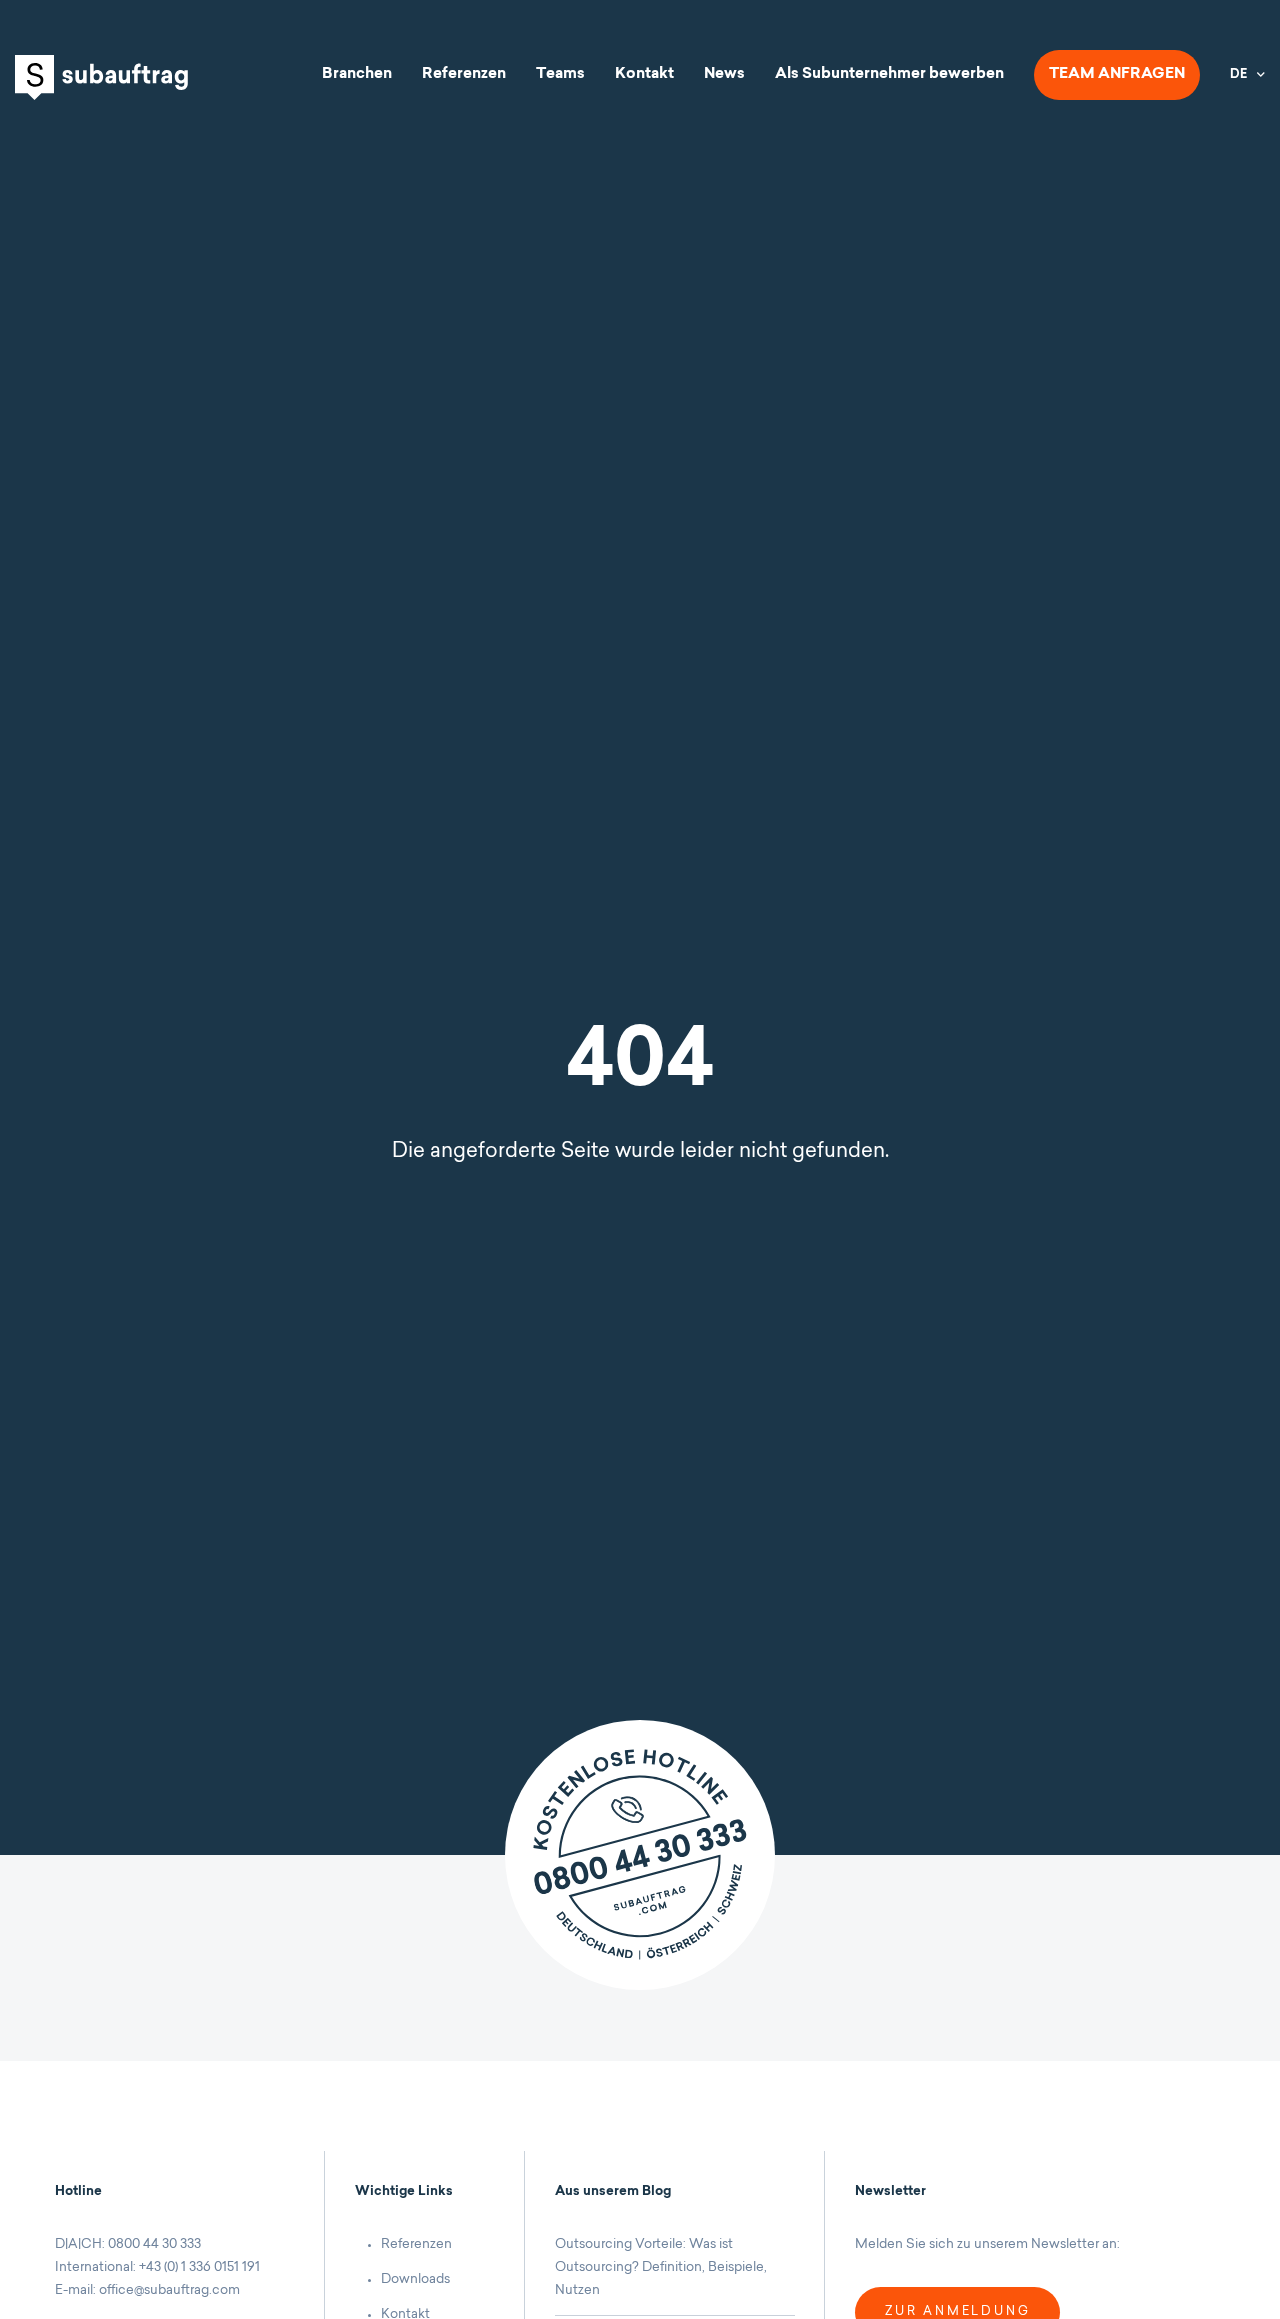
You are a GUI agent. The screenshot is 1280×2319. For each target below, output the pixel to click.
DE (1238, 75)
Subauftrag (101, 77)
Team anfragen (1117, 74)
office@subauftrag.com (169, 2290)
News (724, 74)
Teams (560, 74)
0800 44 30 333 (154, 2244)
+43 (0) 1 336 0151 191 (199, 2267)
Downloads (415, 2279)
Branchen (357, 74)
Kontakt (644, 74)
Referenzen (464, 74)
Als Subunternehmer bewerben (889, 74)
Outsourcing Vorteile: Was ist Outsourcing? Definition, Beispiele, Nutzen (661, 2267)
